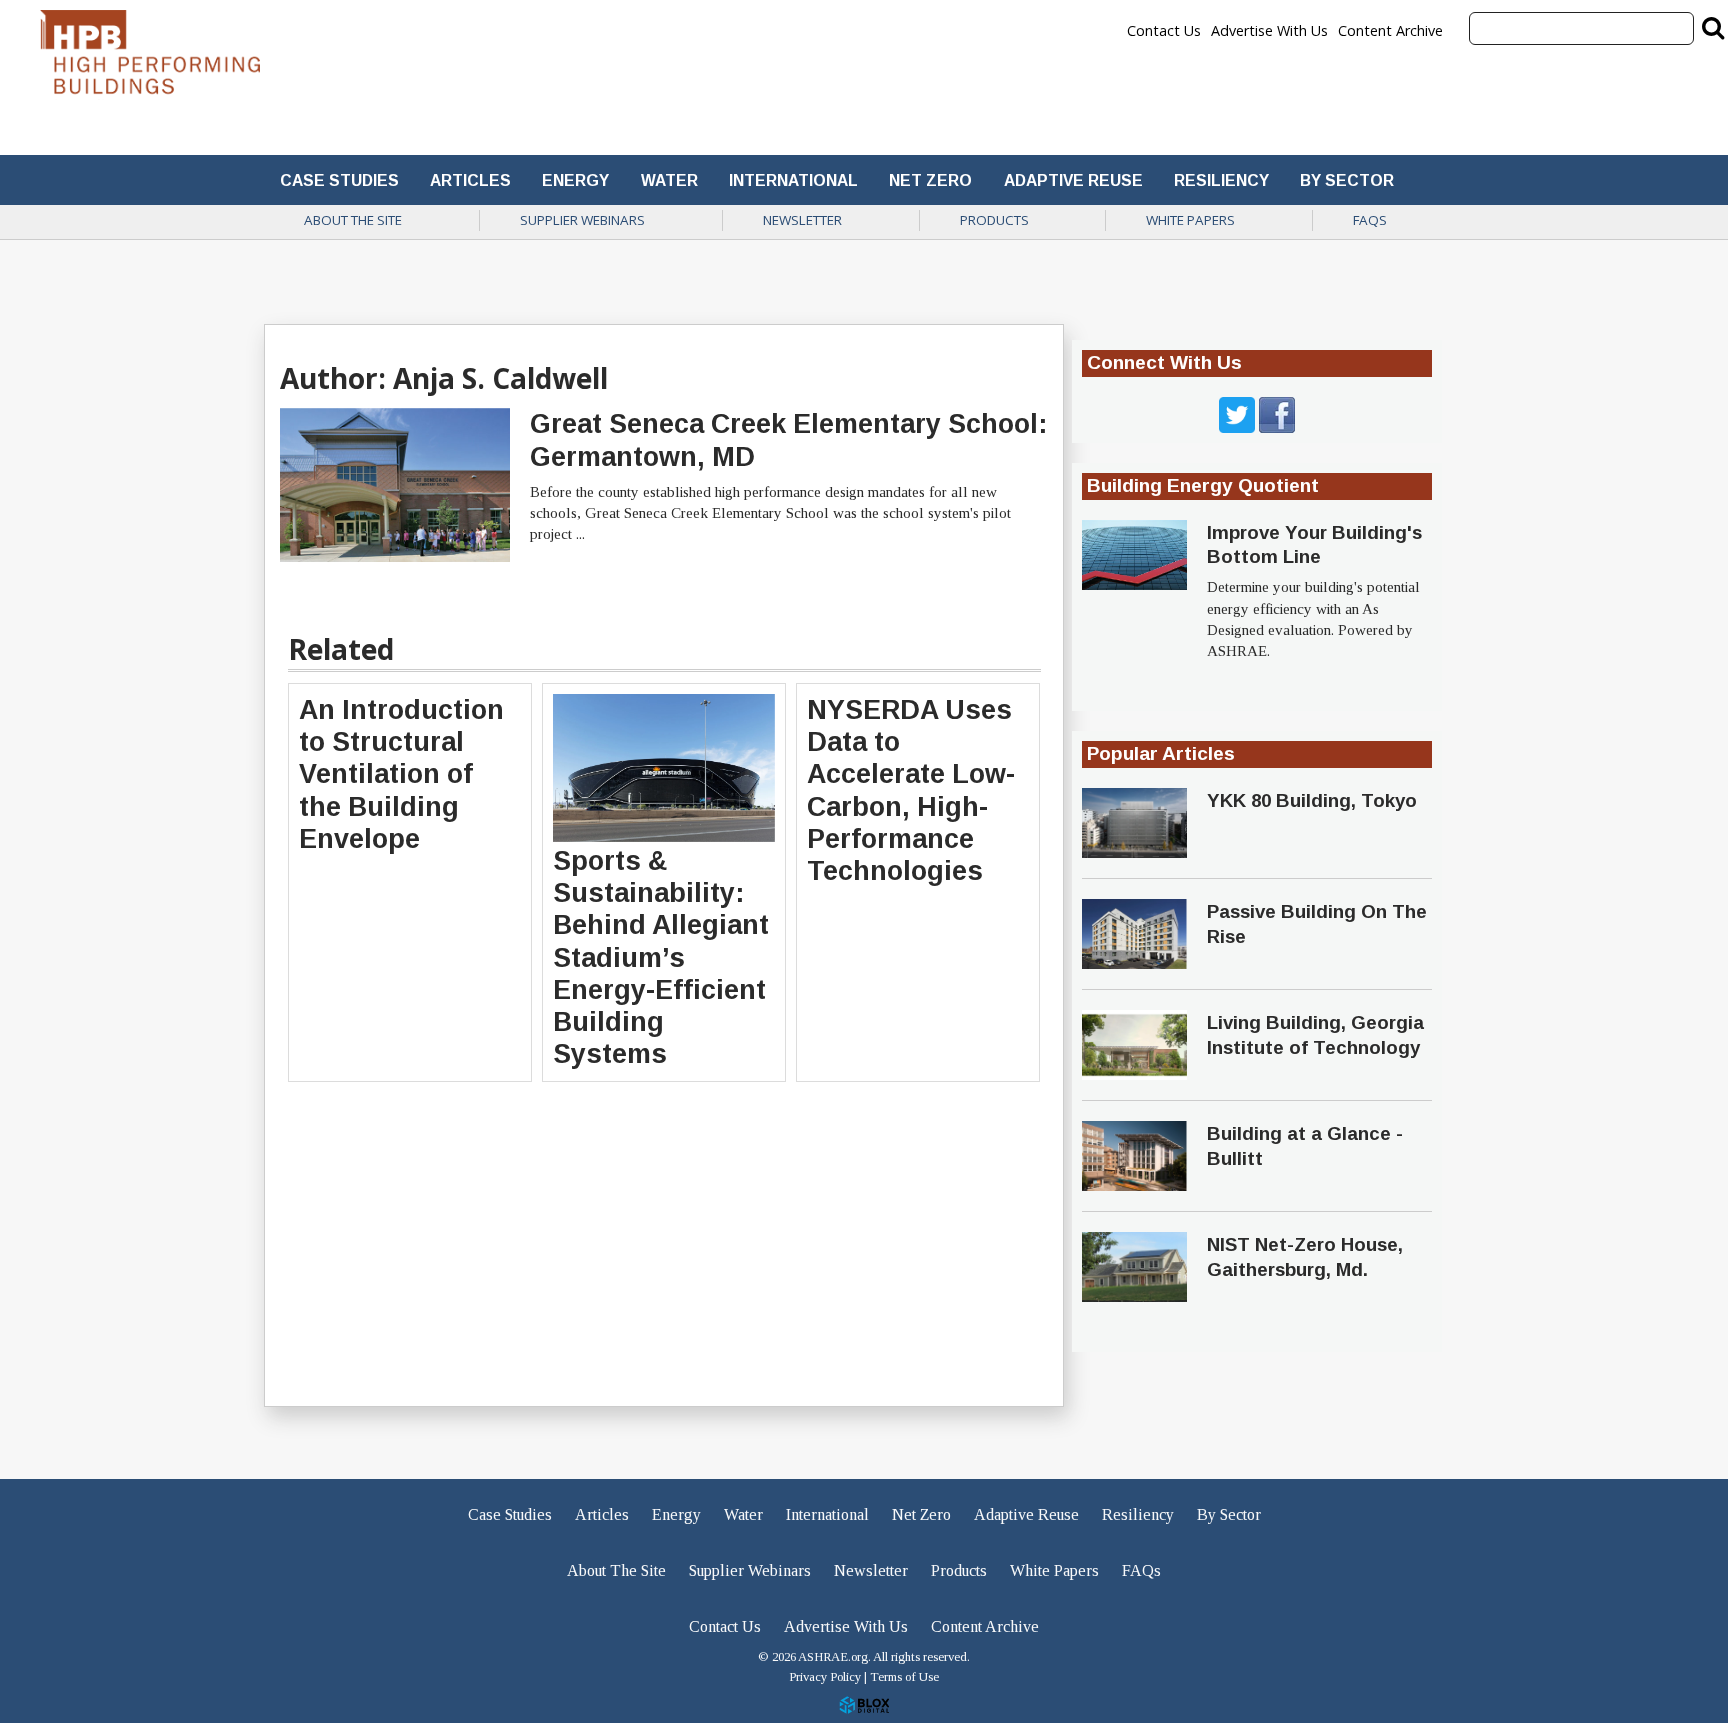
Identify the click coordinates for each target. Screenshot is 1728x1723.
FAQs (1370, 220)
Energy (575, 180)
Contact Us (1164, 31)
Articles (470, 180)
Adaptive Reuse (1073, 180)
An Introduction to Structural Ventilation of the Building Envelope (401, 774)
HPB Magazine (150, 57)
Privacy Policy (825, 1677)
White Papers (1190, 220)
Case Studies (339, 180)
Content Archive (1390, 31)
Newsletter (802, 220)
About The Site (353, 220)
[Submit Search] (1713, 27)
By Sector (1347, 180)
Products (994, 220)
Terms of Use (904, 1677)
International (793, 180)
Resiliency (1221, 180)
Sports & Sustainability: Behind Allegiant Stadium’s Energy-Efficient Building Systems (661, 958)
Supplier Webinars (582, 220)
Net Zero (930, 180)
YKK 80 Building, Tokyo (1312, 800)
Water (669, 180)
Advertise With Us (1269, 31)
